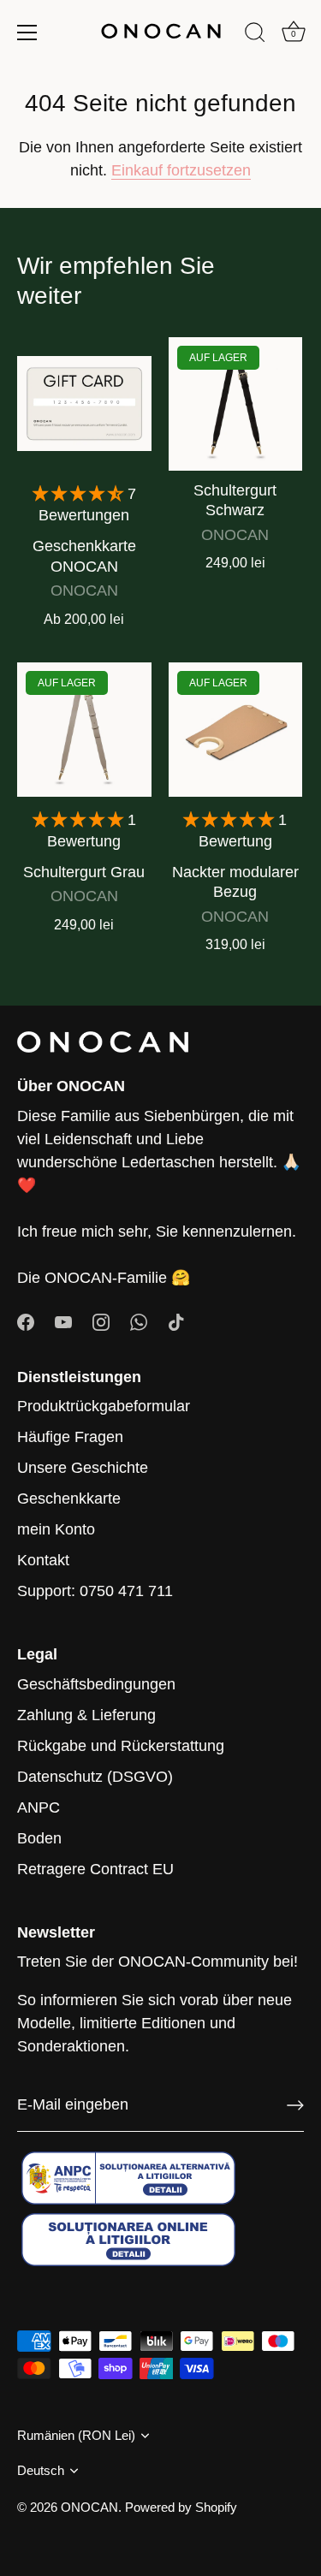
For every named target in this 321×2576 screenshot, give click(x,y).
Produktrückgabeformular (104, 1406)
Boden (39, 1838)
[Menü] (27, 33)
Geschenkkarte (69, 1499)
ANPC (39, 1807)
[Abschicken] (295, 2105)
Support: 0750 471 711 (95, 1591)
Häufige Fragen (70, 1437)
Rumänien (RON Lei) (76, 2435)
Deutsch (41, 2470)
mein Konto (56, 1529)
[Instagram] (101, 1321)
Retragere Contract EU (95, 1869)
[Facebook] (26, 1321)
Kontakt (43, 1560)
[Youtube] (63, 1321)
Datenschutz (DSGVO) (95, 1777)
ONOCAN (89, 2507)
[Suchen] (255, 35)
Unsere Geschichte (83, 1468)
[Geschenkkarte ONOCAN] (84, 404)
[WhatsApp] (139, 1321)
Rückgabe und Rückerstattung (121, 1746)
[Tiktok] (176, 1321)
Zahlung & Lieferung (86, 1715)
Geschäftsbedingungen (96, 1684)
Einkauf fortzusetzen (181, 170)
